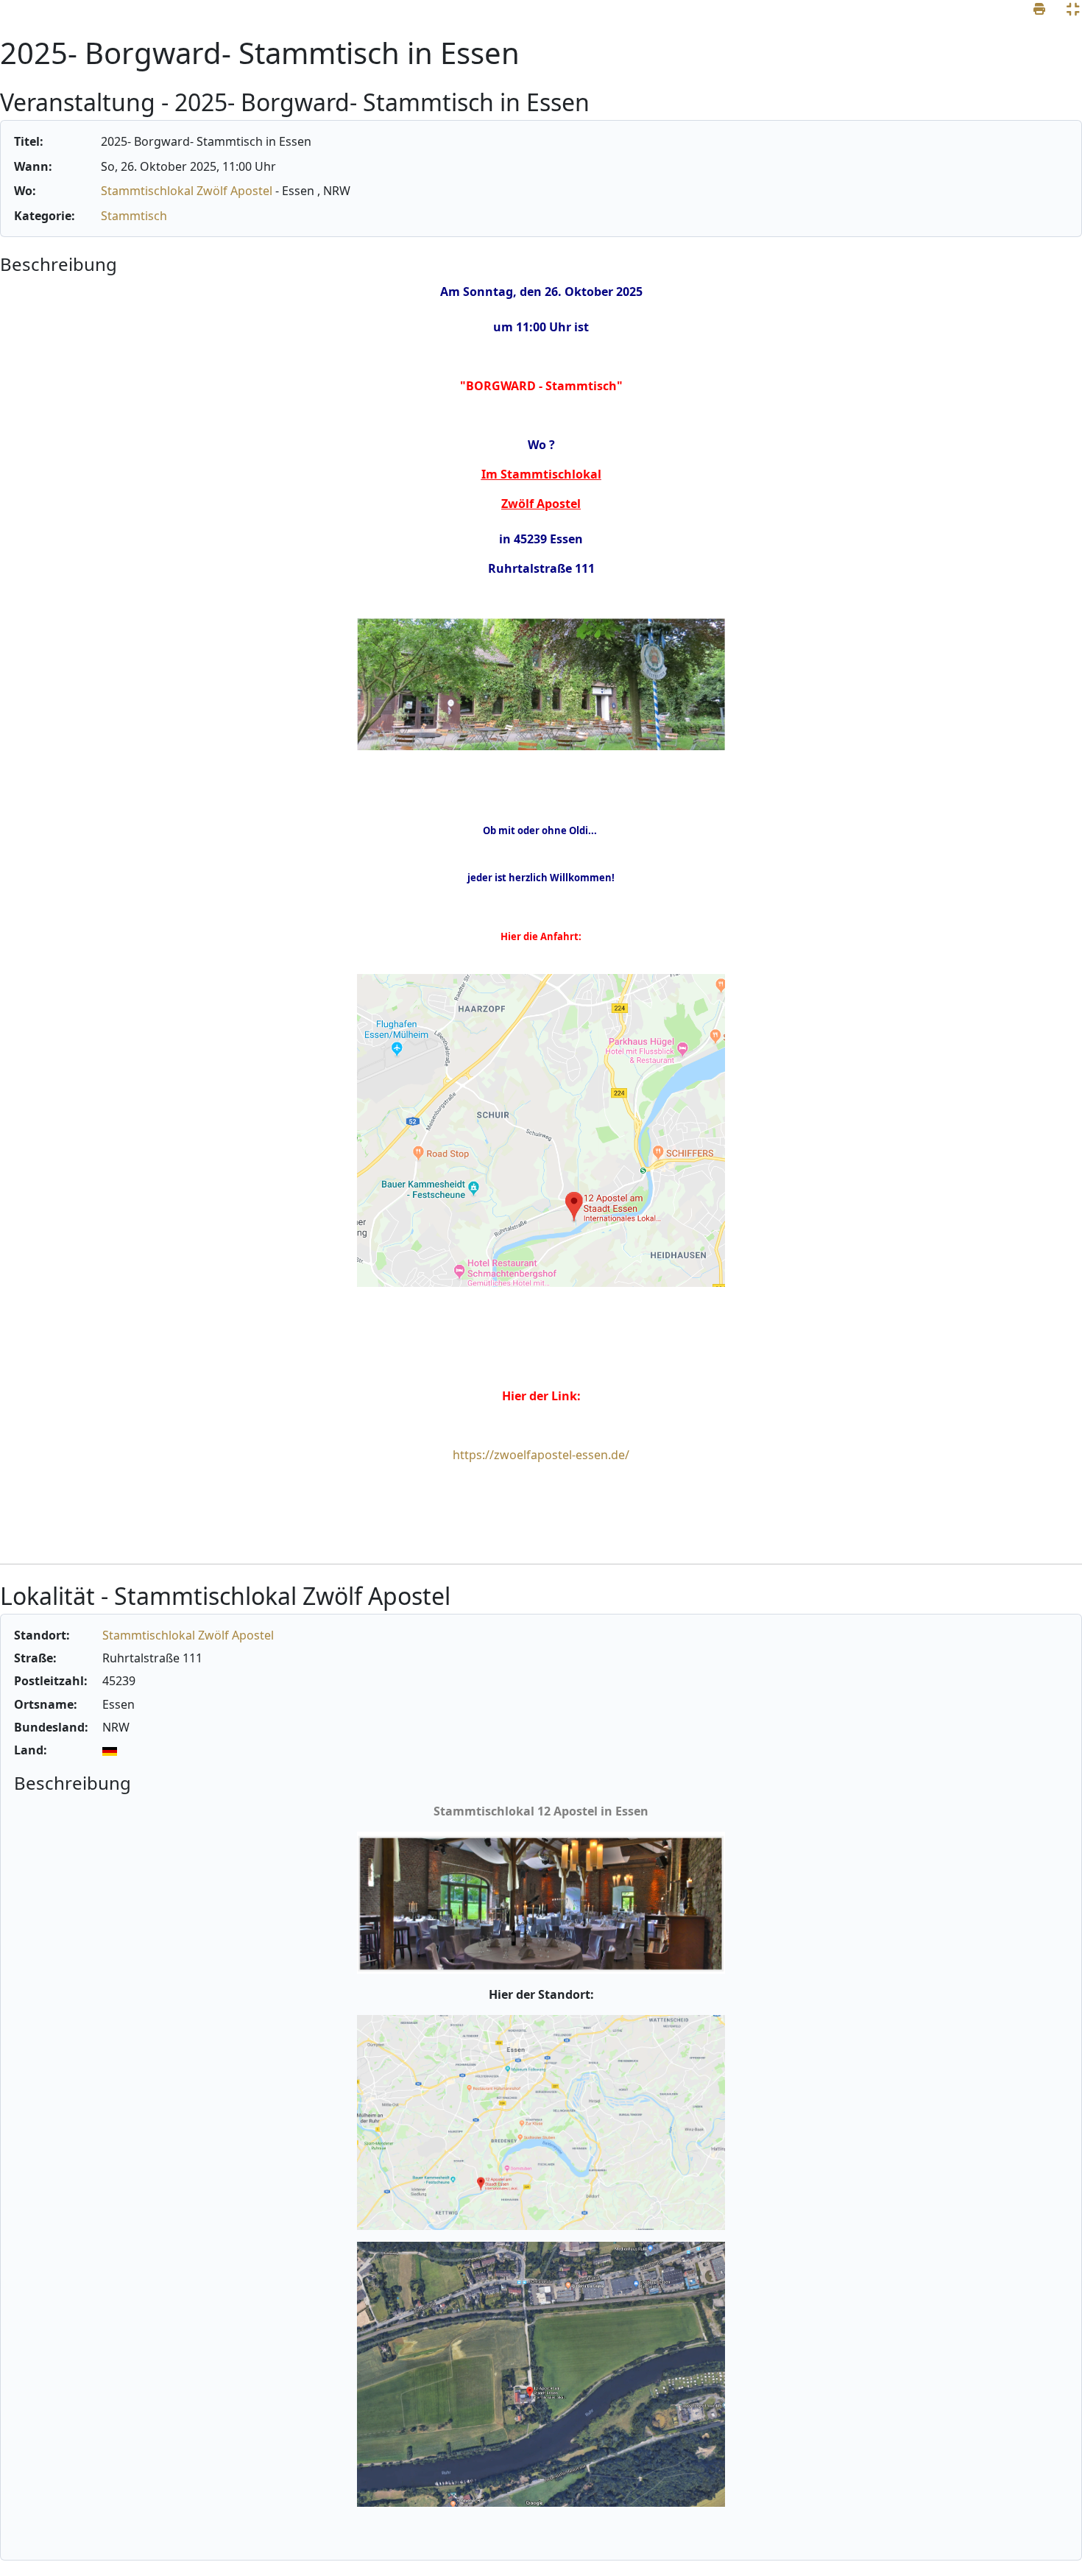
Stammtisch (134, 216)
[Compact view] (1073, 9)
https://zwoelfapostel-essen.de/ (541, 1455)
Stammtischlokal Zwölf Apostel (188, 191)
